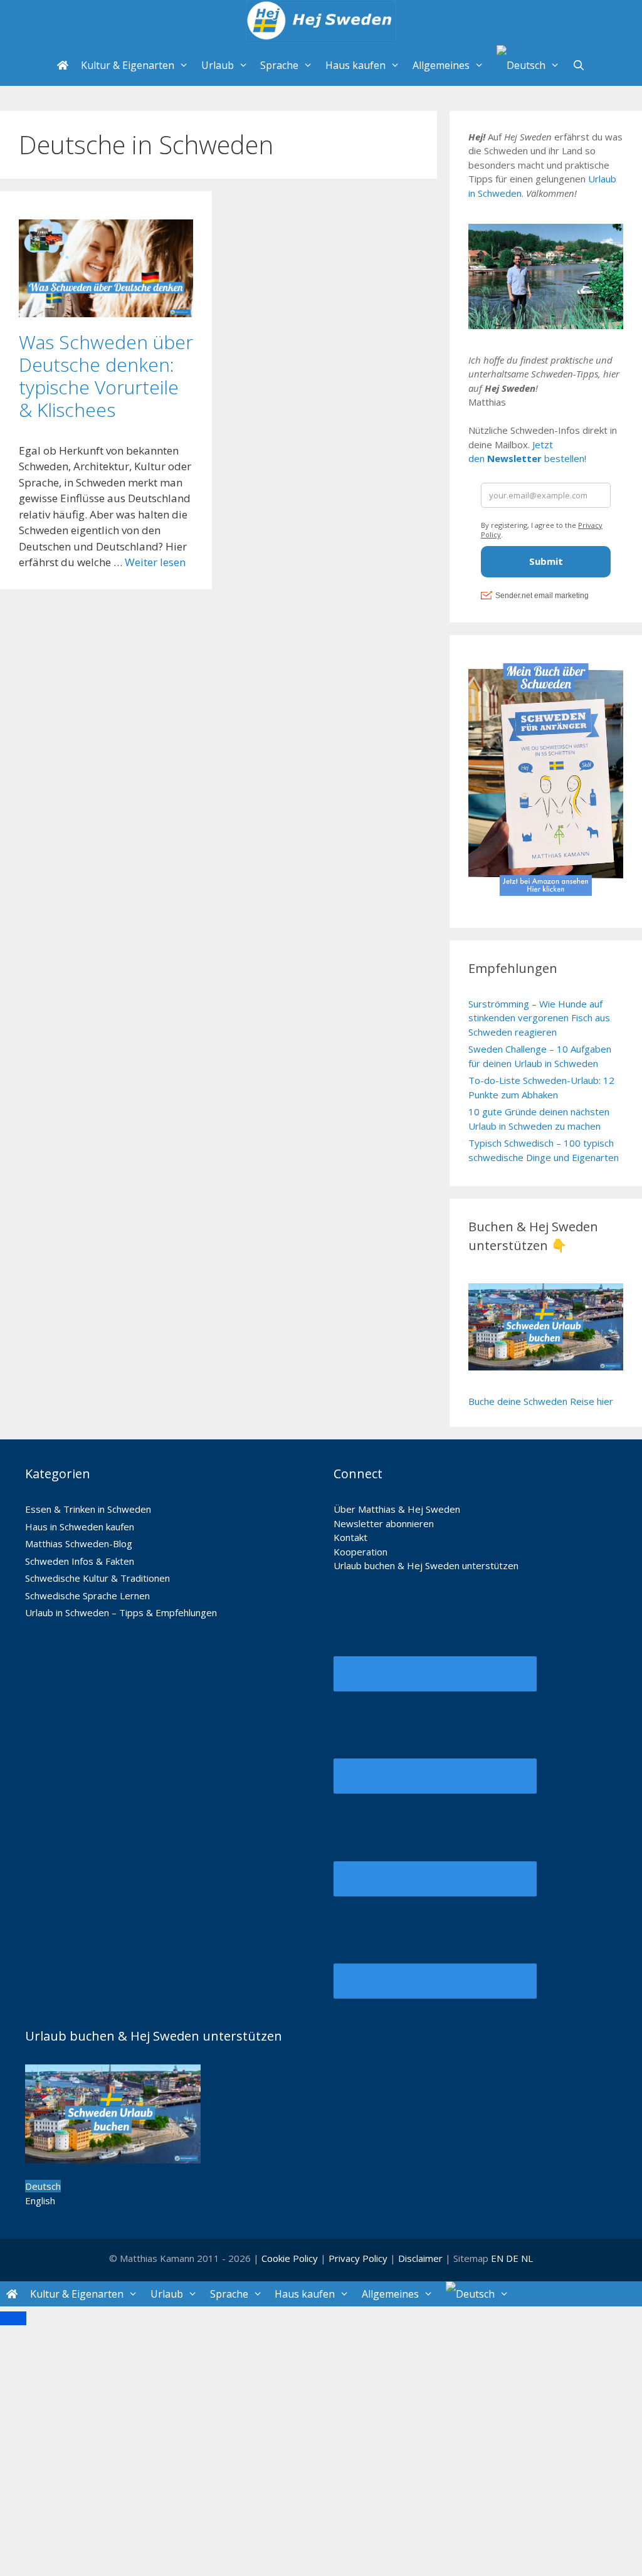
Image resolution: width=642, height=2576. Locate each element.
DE (512, 2258)
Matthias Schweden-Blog (79, 1543)
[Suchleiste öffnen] (579, 66)
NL (527, 2258)
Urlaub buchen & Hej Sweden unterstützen (426, 1565)
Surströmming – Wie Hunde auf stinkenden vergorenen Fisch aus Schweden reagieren (539, 1018)
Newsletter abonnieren (384, 1523)
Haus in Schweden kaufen (80, 1527)
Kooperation (360, 1552)
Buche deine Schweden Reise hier (541, 1401)
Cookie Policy (290, 2258)
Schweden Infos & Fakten (80, 1561)
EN (497, 2258)
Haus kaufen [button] (355, 65)
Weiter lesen (155, 562)
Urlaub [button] (218, 65)
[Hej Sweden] (321, 22)
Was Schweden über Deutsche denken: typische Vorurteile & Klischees (106, 376)
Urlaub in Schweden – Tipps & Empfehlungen (121, 1612)
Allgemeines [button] (441, 65)
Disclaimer (420, 2258)
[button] (528, 66)
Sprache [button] (279, 65)
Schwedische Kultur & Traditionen (97, 1578)
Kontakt (350, 1537)
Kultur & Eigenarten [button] (128, 65)
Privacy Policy (359, 2258)
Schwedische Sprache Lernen (87, 1596)
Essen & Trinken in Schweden (88, 1509)
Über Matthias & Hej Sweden (397, 1509)
